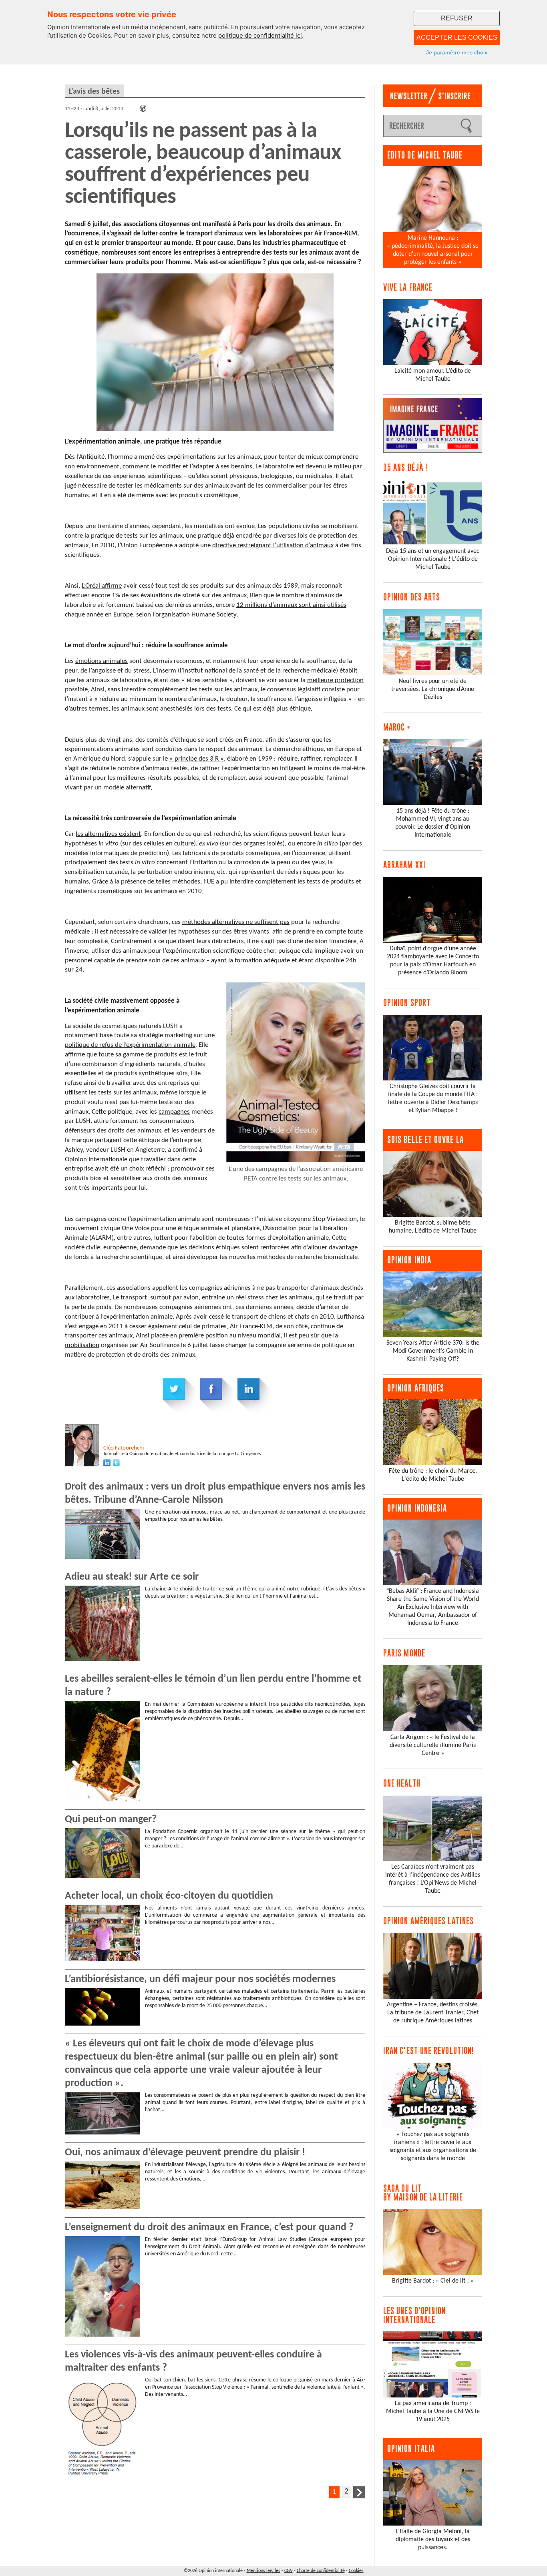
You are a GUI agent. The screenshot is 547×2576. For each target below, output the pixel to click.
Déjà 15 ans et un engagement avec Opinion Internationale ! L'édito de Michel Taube (433, 559)
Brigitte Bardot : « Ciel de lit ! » (433, 2281)
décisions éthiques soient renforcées (239, 1248)
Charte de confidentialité (321, 2571)
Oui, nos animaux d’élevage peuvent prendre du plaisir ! (185, 2153)
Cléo (124, 1448)
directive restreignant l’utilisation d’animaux (273, 545)
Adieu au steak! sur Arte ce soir (132, 1577)
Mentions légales (263, 2571)
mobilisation (82, 1345)
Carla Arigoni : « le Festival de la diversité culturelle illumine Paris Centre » (433, 1745)
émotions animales (102, 661)
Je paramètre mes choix (457, 52)
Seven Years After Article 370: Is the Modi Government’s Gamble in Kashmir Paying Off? (433, 1351)
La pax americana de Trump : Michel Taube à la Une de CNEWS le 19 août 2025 (433, 2411)
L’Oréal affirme (102, 586)
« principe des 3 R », (197, 759)
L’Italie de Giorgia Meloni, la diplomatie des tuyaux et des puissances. (433, 2540)
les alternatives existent (108, 834)
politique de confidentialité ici (260, 35)
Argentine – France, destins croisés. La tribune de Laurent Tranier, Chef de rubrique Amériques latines (433, 2013)
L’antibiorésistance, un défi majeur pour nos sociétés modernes (200, 1979)
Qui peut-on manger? (111, 1820)
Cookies (356, 2571)
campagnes (174, 1112)
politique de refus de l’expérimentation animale (130, 1045)
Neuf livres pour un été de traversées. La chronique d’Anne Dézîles (433, 689)
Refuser (457, 18)
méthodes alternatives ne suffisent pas (236, 922)
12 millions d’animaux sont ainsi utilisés (291, 605)
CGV (289, 2571)
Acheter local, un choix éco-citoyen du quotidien (169, 1896)
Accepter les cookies (457, 37)
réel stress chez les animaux (274, 1298)
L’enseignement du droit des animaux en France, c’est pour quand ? (209, 2228)
